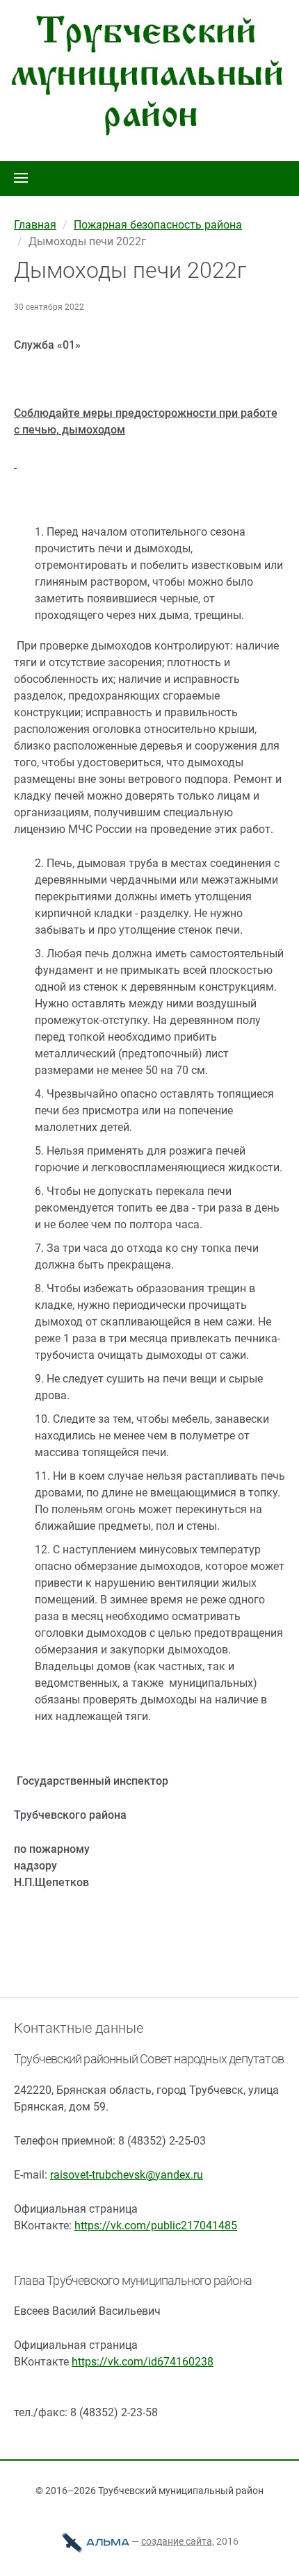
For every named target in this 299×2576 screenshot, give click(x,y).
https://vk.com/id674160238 (143, 2362)
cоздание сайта (177, 2541)
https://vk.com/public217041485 (156, 2226)
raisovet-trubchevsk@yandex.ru (127, 2175)
